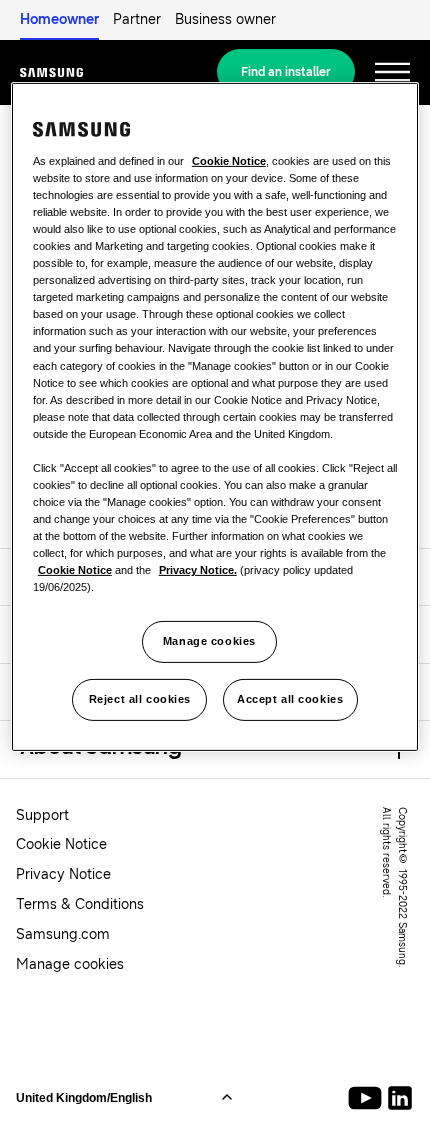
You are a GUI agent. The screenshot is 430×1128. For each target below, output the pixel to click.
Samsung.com (63, 934)
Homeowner (59, 19)
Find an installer (286, 72)
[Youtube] (368, 1098)
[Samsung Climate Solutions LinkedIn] (400, 1098)
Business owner (225, 19)
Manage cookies (209, 641)
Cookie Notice (61, 844)
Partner (137, 19)
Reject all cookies (140, 699)
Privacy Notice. (198, 570)
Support (42, 815)
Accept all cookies (290, 699)
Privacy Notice (63, 874)
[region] (215, 417)
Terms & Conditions (80, 904)
